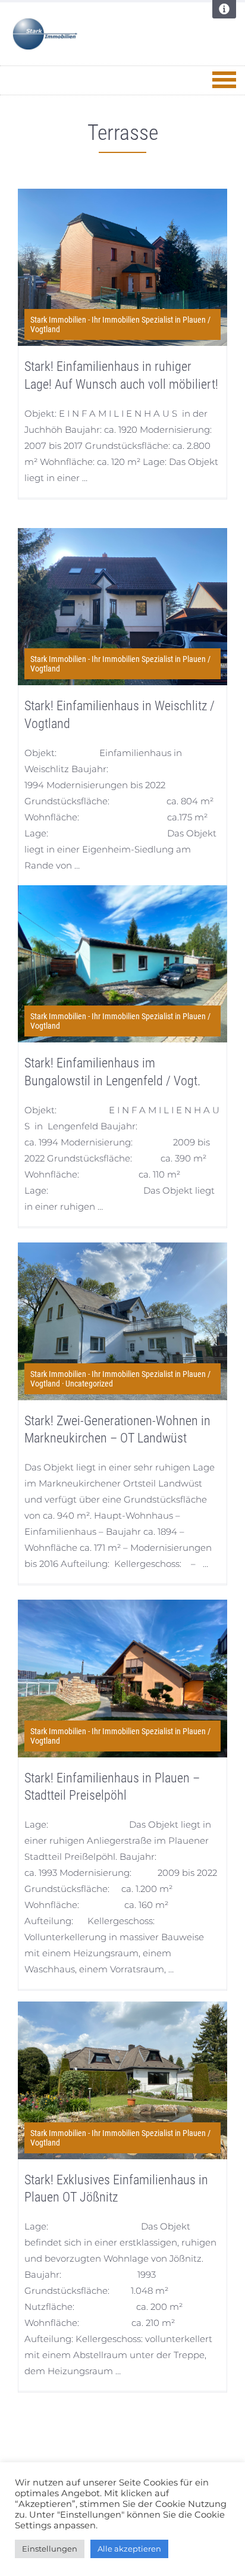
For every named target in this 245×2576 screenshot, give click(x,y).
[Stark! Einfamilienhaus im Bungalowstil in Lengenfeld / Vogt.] (122, 964)
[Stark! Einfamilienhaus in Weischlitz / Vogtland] (122, 607)
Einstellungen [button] (50, 2549)
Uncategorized (89, 1384)
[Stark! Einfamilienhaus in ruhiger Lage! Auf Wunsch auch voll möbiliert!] (122, 267)
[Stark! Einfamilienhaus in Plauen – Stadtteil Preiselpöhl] (122, 1678)
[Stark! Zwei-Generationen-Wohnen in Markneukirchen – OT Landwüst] (122, 1321)
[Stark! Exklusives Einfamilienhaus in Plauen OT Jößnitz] (122, 2080)
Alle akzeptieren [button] (129, 2549)
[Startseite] (86, 34)
